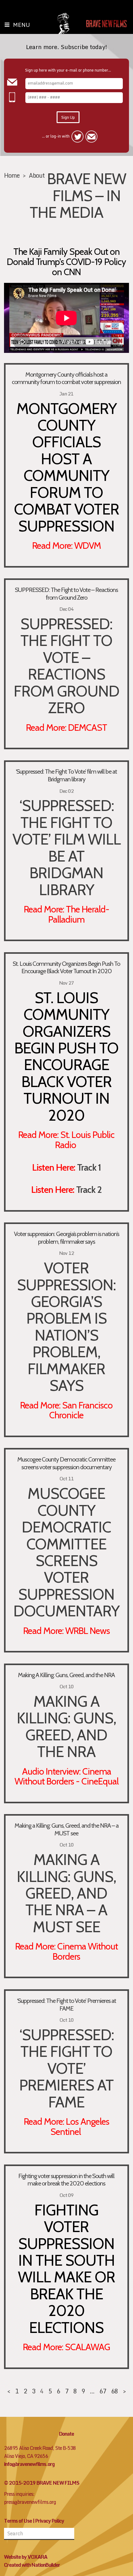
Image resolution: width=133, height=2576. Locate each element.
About (37, 175)
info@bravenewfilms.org (29, 2464)
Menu (21, 25)
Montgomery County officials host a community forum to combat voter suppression (66, 378)
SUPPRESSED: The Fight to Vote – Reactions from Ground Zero (66, 594)
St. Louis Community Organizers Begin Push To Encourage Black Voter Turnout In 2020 (66, 968)
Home (12, 175)
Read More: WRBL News (66, 1631)
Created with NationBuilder (32, 2565)
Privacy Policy (50, 2521)
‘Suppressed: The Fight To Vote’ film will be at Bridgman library (66, 775)
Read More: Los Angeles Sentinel (66, 2126)
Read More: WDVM (66, 545)
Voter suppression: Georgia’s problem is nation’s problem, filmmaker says (66, 1238)
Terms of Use (18, 2521)
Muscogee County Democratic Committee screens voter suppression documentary (66, 1463)
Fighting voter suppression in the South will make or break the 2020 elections (66, 2180)
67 (103, 2391)
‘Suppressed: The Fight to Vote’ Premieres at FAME (66, 2005)
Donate (66, 2434)
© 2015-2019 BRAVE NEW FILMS (42, 2483)
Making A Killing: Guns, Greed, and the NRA (66, 1675)
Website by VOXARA (26, 2557)
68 (114, 2391)
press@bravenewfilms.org (30, 2502)
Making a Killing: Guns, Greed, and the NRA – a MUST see (66, 1829)
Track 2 (89, 1189)
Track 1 (89, 1167)
